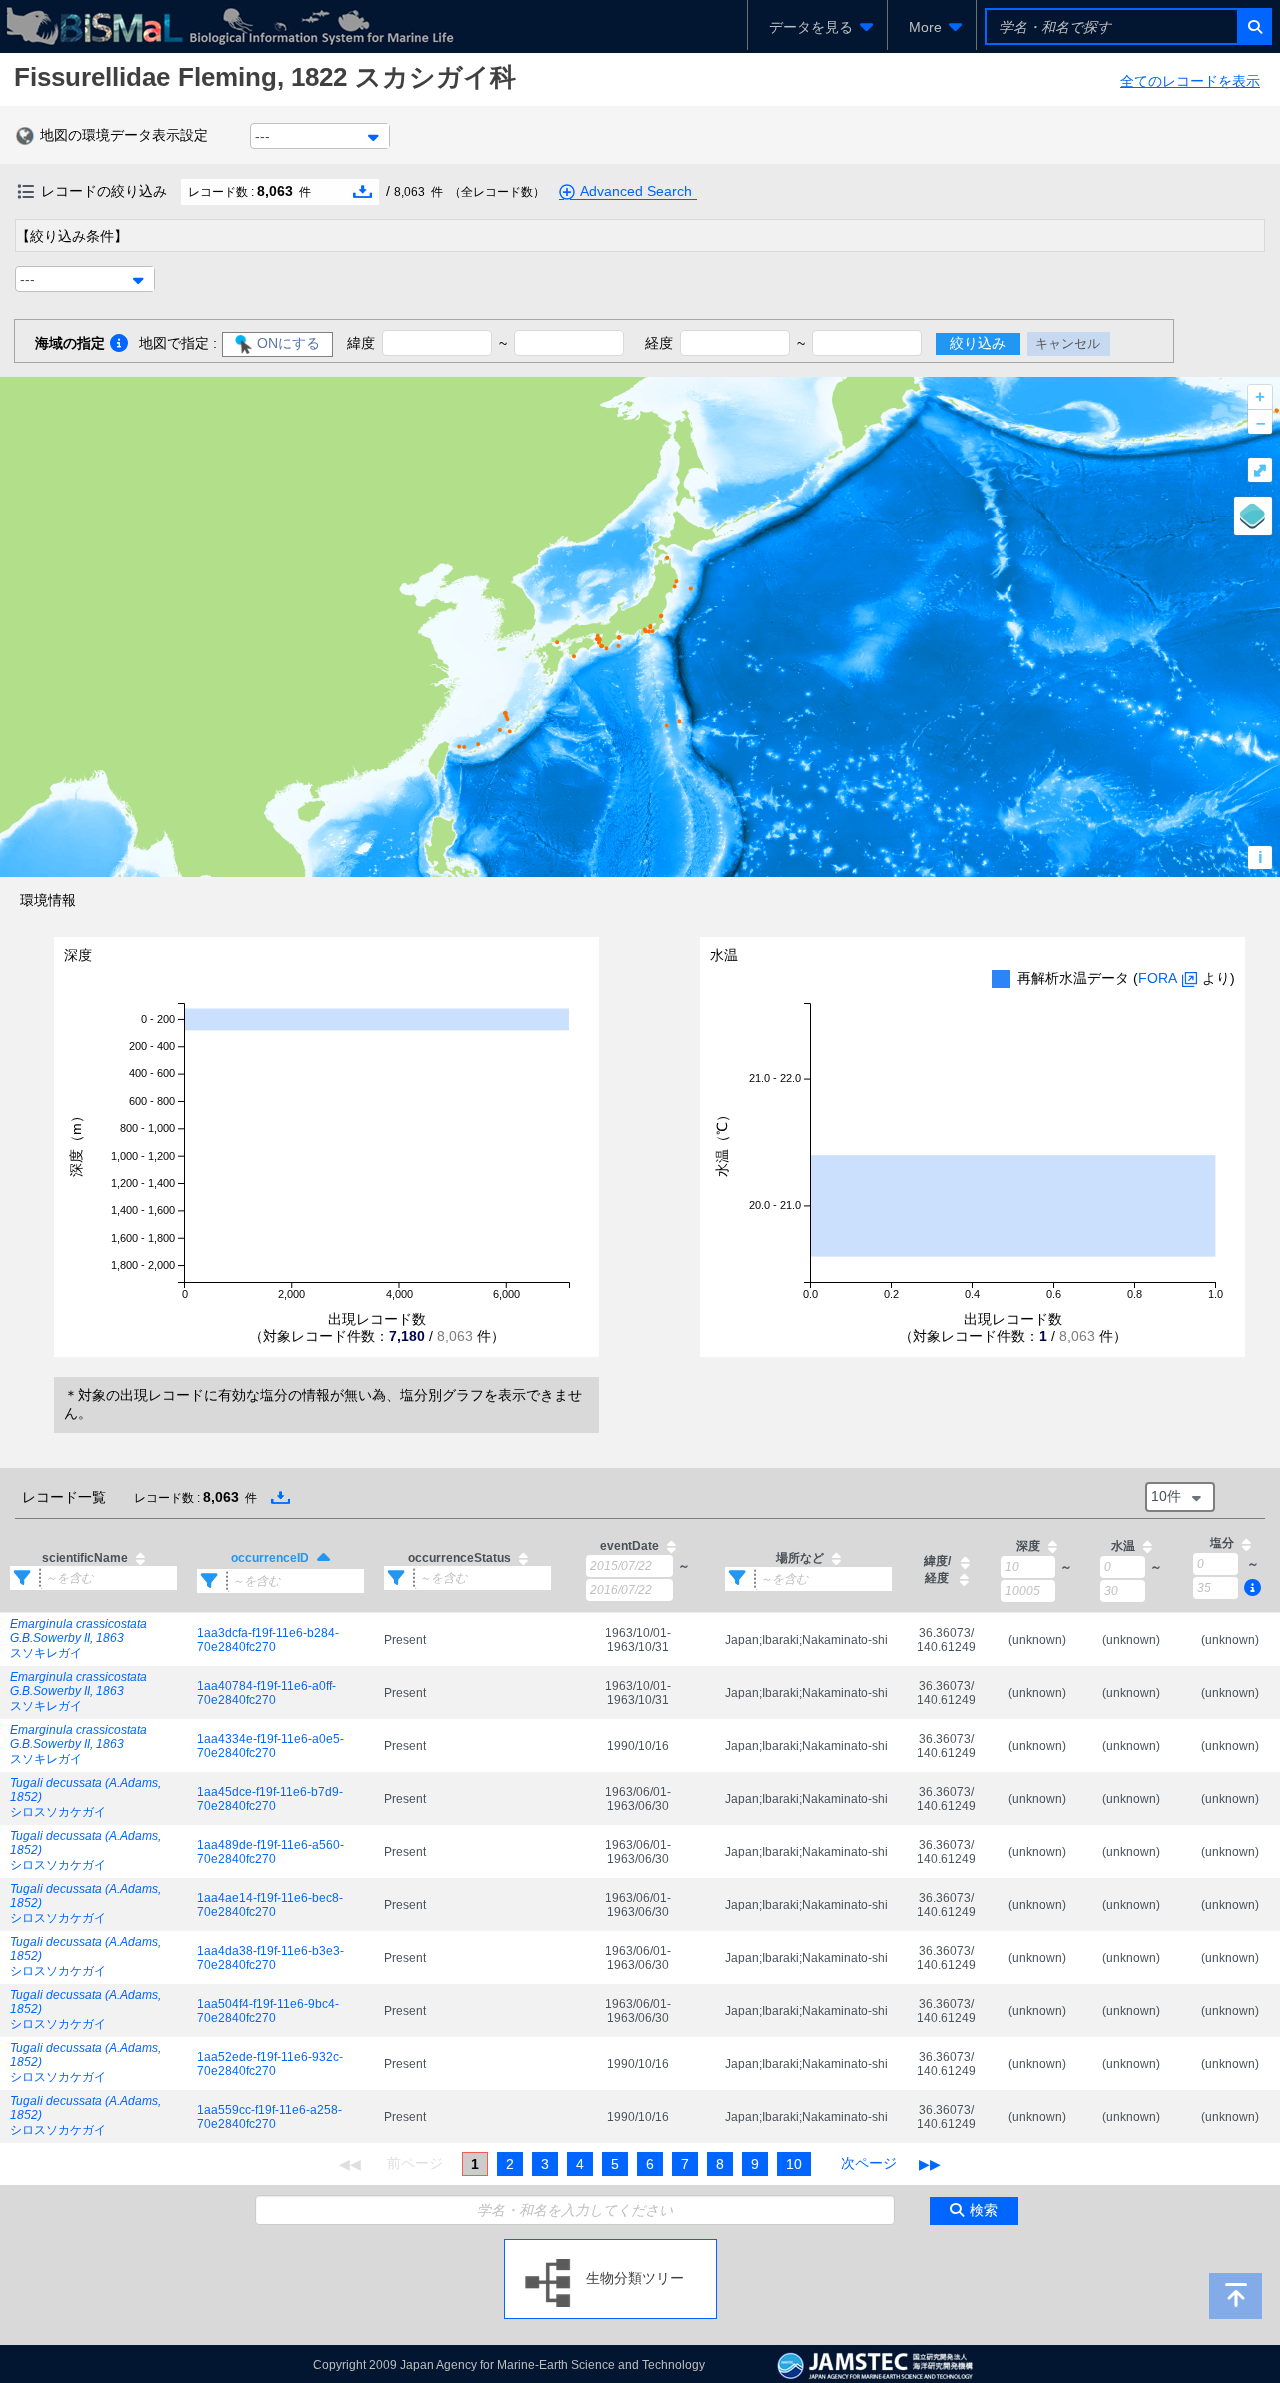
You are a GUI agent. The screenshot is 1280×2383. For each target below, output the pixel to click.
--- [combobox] (262, 136)
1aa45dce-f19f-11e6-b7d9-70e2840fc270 (270, 1799)
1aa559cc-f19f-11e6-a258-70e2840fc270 (269, 2117)
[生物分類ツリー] (610, 2247)
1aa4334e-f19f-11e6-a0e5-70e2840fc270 (270, 1746)
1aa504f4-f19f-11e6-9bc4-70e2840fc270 (268, 2011)
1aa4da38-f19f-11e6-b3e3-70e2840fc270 (270, 1958)
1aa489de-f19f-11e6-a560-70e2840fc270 (270, 1852)
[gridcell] (93, 1640)
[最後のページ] (930, 2164)
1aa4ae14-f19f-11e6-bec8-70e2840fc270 (270, 1905)
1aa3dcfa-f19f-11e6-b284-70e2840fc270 (268, 1640)
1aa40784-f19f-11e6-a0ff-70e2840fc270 (266, 1693)
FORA (1157, 978)
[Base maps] (1253, 516)
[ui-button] (1253, 26)
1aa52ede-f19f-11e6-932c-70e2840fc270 (270, 2064)
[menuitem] (817, 27)
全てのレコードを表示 (1190, 81)
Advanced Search (636, 191)
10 (794, 2164)
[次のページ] (869, 2164)
